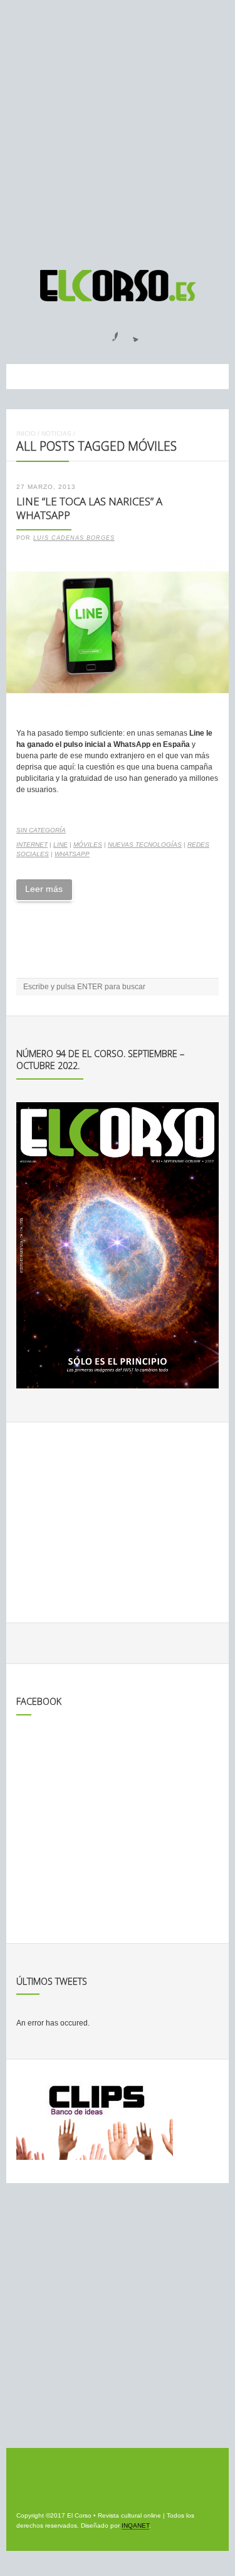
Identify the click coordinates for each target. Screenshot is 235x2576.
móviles (88, 845)
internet (32, 845)
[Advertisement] (118, 129)
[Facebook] (108, 333)
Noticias (56, 433)
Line (60, 845)
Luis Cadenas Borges (74, 538)
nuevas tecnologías (145, 845)
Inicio (26, 433)
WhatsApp (72, 854)
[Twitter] (131, 333)
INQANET (135, 2525)
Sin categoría (41, 830)
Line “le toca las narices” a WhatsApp (89, 508)
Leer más (44, 889)
